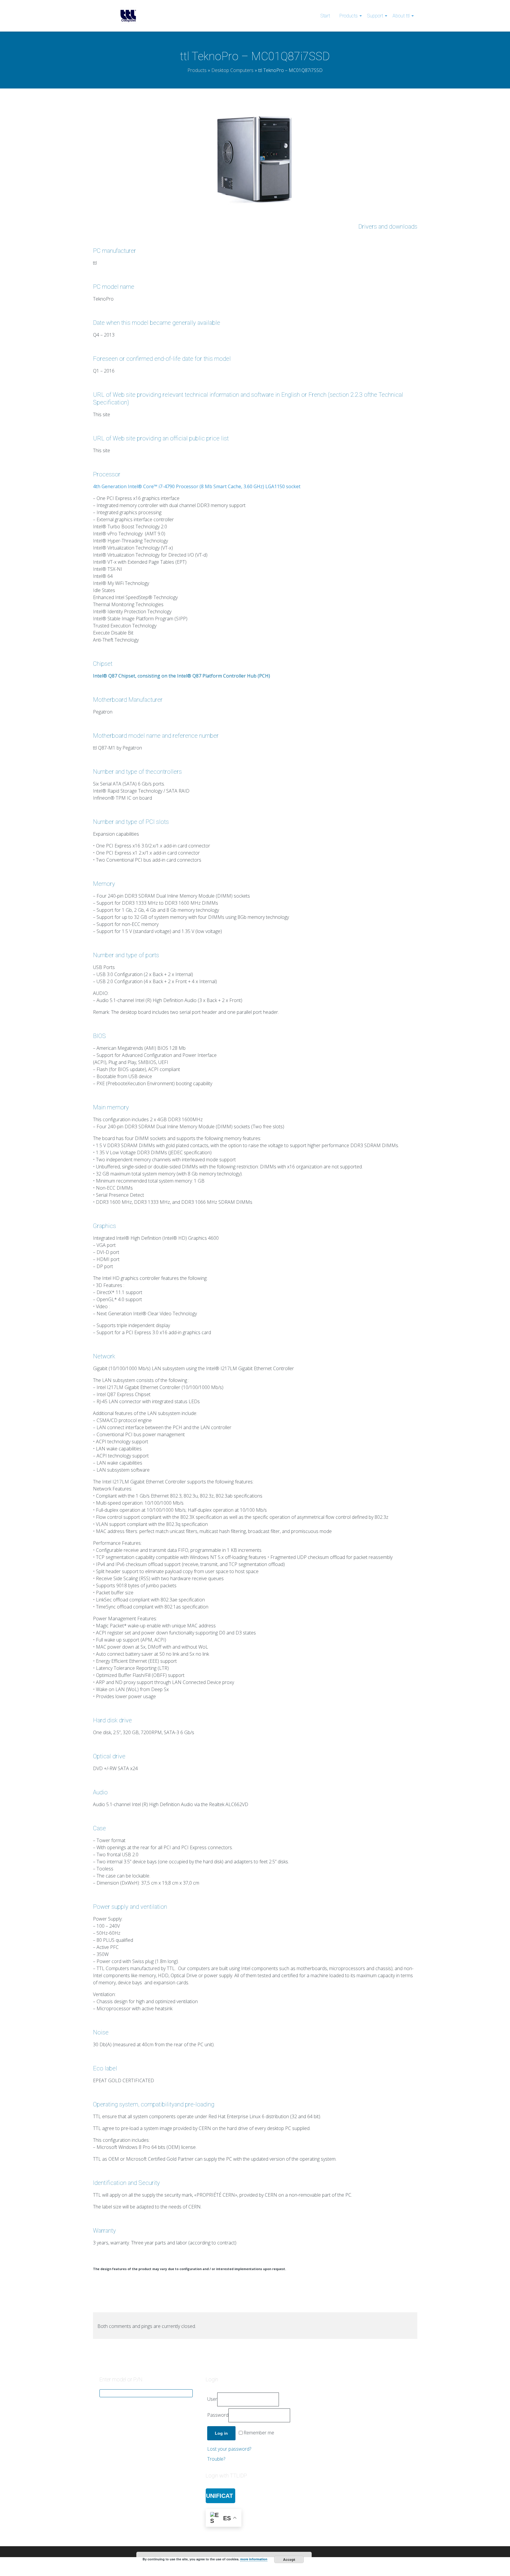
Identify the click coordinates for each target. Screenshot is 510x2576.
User (212, 2399)
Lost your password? (229, 2449)
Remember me (259, 2433)
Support (375, 16)
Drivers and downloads (388, 227)
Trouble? (216, 2459)
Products (349, 16)
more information (254, 2559)
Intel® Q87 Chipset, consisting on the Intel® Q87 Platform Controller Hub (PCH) (182, 676)
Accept (289, 2559)
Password (218, 2415)
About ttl (401, 16)
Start (325, 16)
